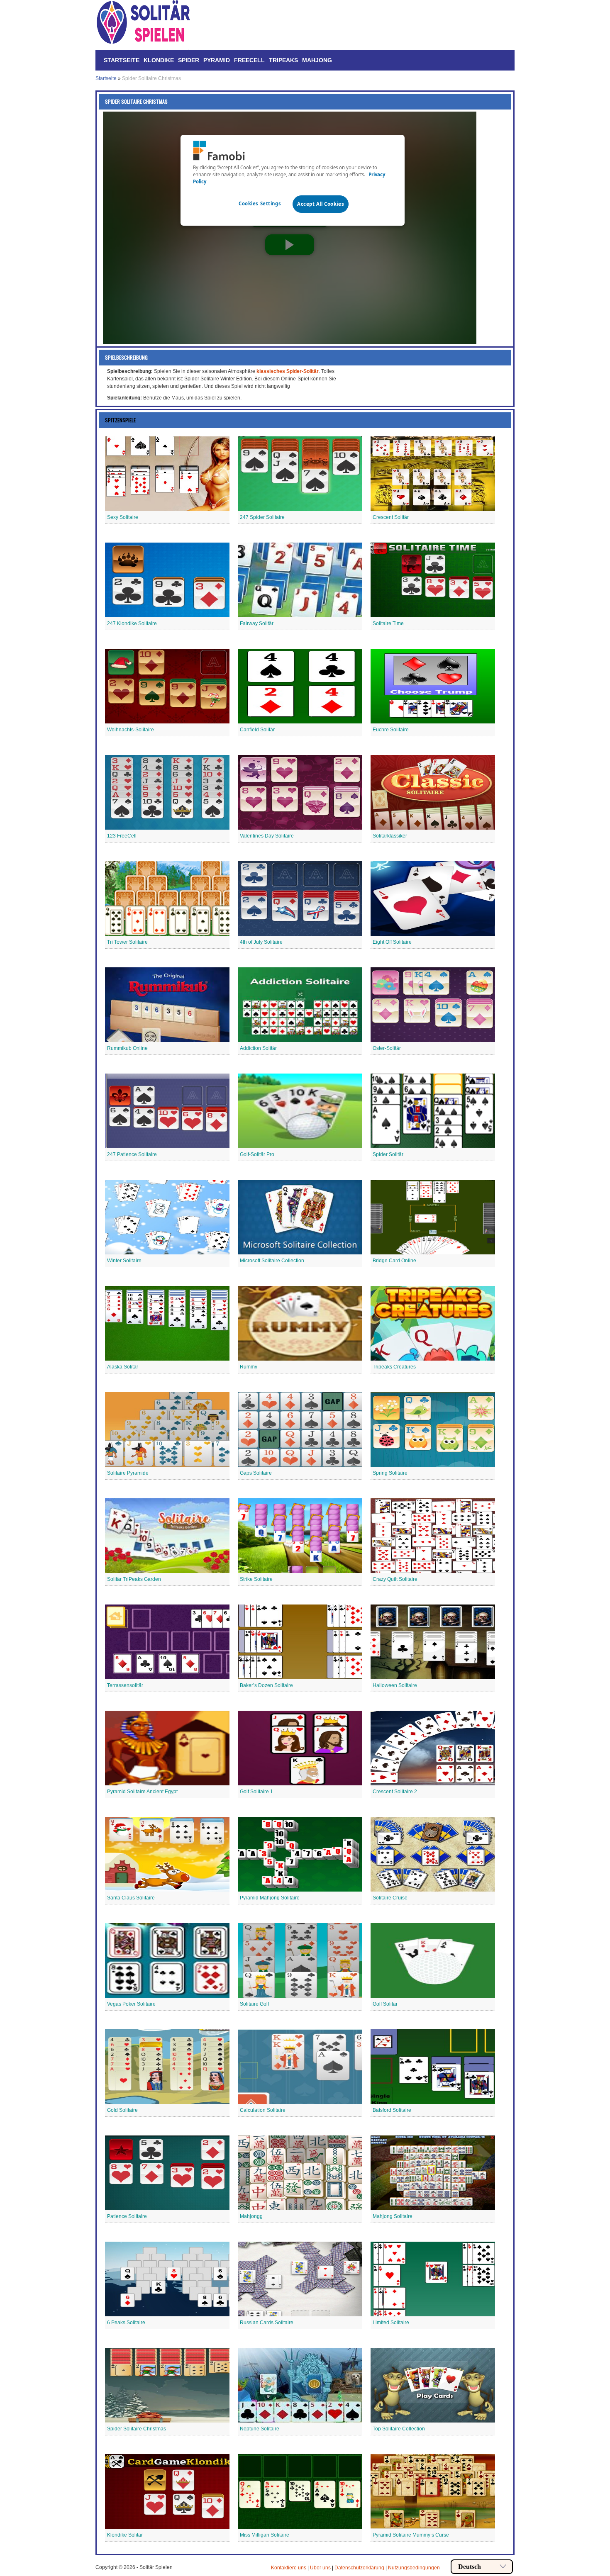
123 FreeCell (122, 836)
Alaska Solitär (123, 1367)
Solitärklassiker (390, 836)
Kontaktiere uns (289, 2568)
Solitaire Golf (254, 2004)
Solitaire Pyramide (128, 1473)
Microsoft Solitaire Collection (272, 1261)
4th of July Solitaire (261, 942)
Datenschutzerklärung (359, 2568)
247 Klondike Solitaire (132, 623)
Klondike (159, 60)
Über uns (320, 2568)
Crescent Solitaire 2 (395, 1792)
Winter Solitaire (124, 1261)
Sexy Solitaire (123, 517)
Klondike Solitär (125, 2535)
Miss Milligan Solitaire (265, 2535)
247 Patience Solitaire (132, 1154)
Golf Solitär (385, 2004)
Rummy (249, 1367)
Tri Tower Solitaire (127, 942)
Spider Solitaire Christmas (137, 2429)
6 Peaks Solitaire (126, 2323)
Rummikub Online (127, 1048)
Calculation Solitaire (263, 2110)
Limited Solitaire (391, 2323)
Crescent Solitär (391, 517)
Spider (189, 60)
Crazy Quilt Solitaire (395, 1579)
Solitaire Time (388, 623)
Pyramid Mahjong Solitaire (270, 1898)
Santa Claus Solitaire (131, 1898)
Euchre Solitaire (391, 730)
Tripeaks (283, 60)
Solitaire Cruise (390, 1898)
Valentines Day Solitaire (267, 836)
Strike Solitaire (256, 1579)
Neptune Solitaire (260, 2429)
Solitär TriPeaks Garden (134, 1579)
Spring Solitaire (390, 1473)
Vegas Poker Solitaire (131, 2004)
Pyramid (217, 60)
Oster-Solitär (387, 1048)
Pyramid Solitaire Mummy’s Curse (411, 2535)
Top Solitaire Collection (399, 2429)
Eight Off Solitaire (392, 942)
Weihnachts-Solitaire (131, 730)
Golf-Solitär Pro (257, 1154)
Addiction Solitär (258, 1048)
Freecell (249, 60)
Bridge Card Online (394, 1261)
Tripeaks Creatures (394, 1367)
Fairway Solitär (257, 623)
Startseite (122, 60)
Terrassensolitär (125, 1685)
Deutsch (470, 2567)
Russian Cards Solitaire (267, 2323)
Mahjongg (251, 2216)
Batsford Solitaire (392, 2110)
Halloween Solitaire (395, 1685)
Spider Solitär (388, 1154)
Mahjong (317, 60)
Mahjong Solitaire (393, 2216)
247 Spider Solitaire (262, 517)
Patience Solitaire (127, 2216)
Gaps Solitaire (256, 1473)
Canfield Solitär (257, 730)
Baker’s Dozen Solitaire (266, 1685)
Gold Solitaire (122, 2110)
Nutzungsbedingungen (414, 2568)
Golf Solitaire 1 (256, 1792)
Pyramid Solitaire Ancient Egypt (142, 1792)
